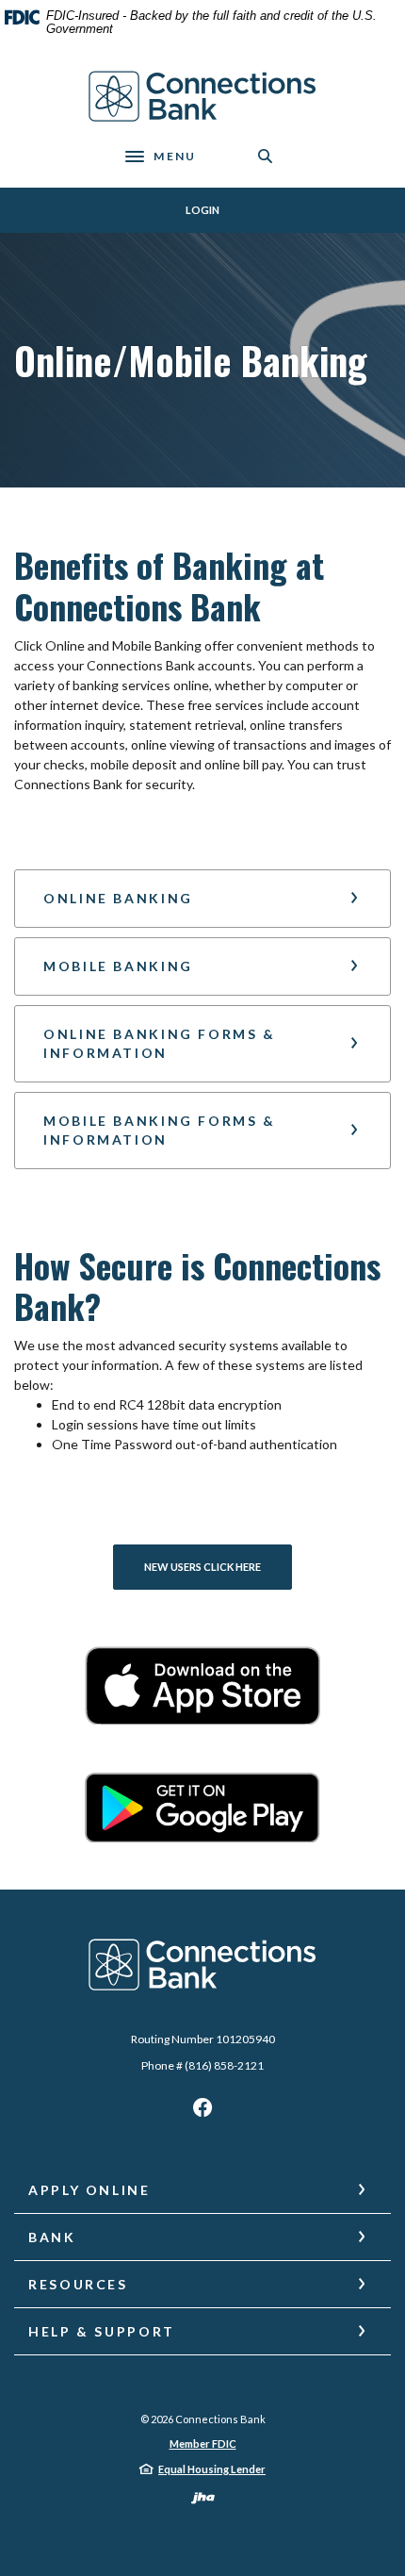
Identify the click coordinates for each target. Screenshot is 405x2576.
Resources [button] (78, 2284)
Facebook (202, 2112)
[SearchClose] (266, 156)
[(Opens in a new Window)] (202, 1685)
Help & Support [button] (102, 2331)
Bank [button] (52, 2237)
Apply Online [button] (89, 2190)
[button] (202, 899)
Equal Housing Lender (212, 2469)
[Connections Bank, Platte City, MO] (203, 97)
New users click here (202, 1567)
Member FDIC (203, 2444)
